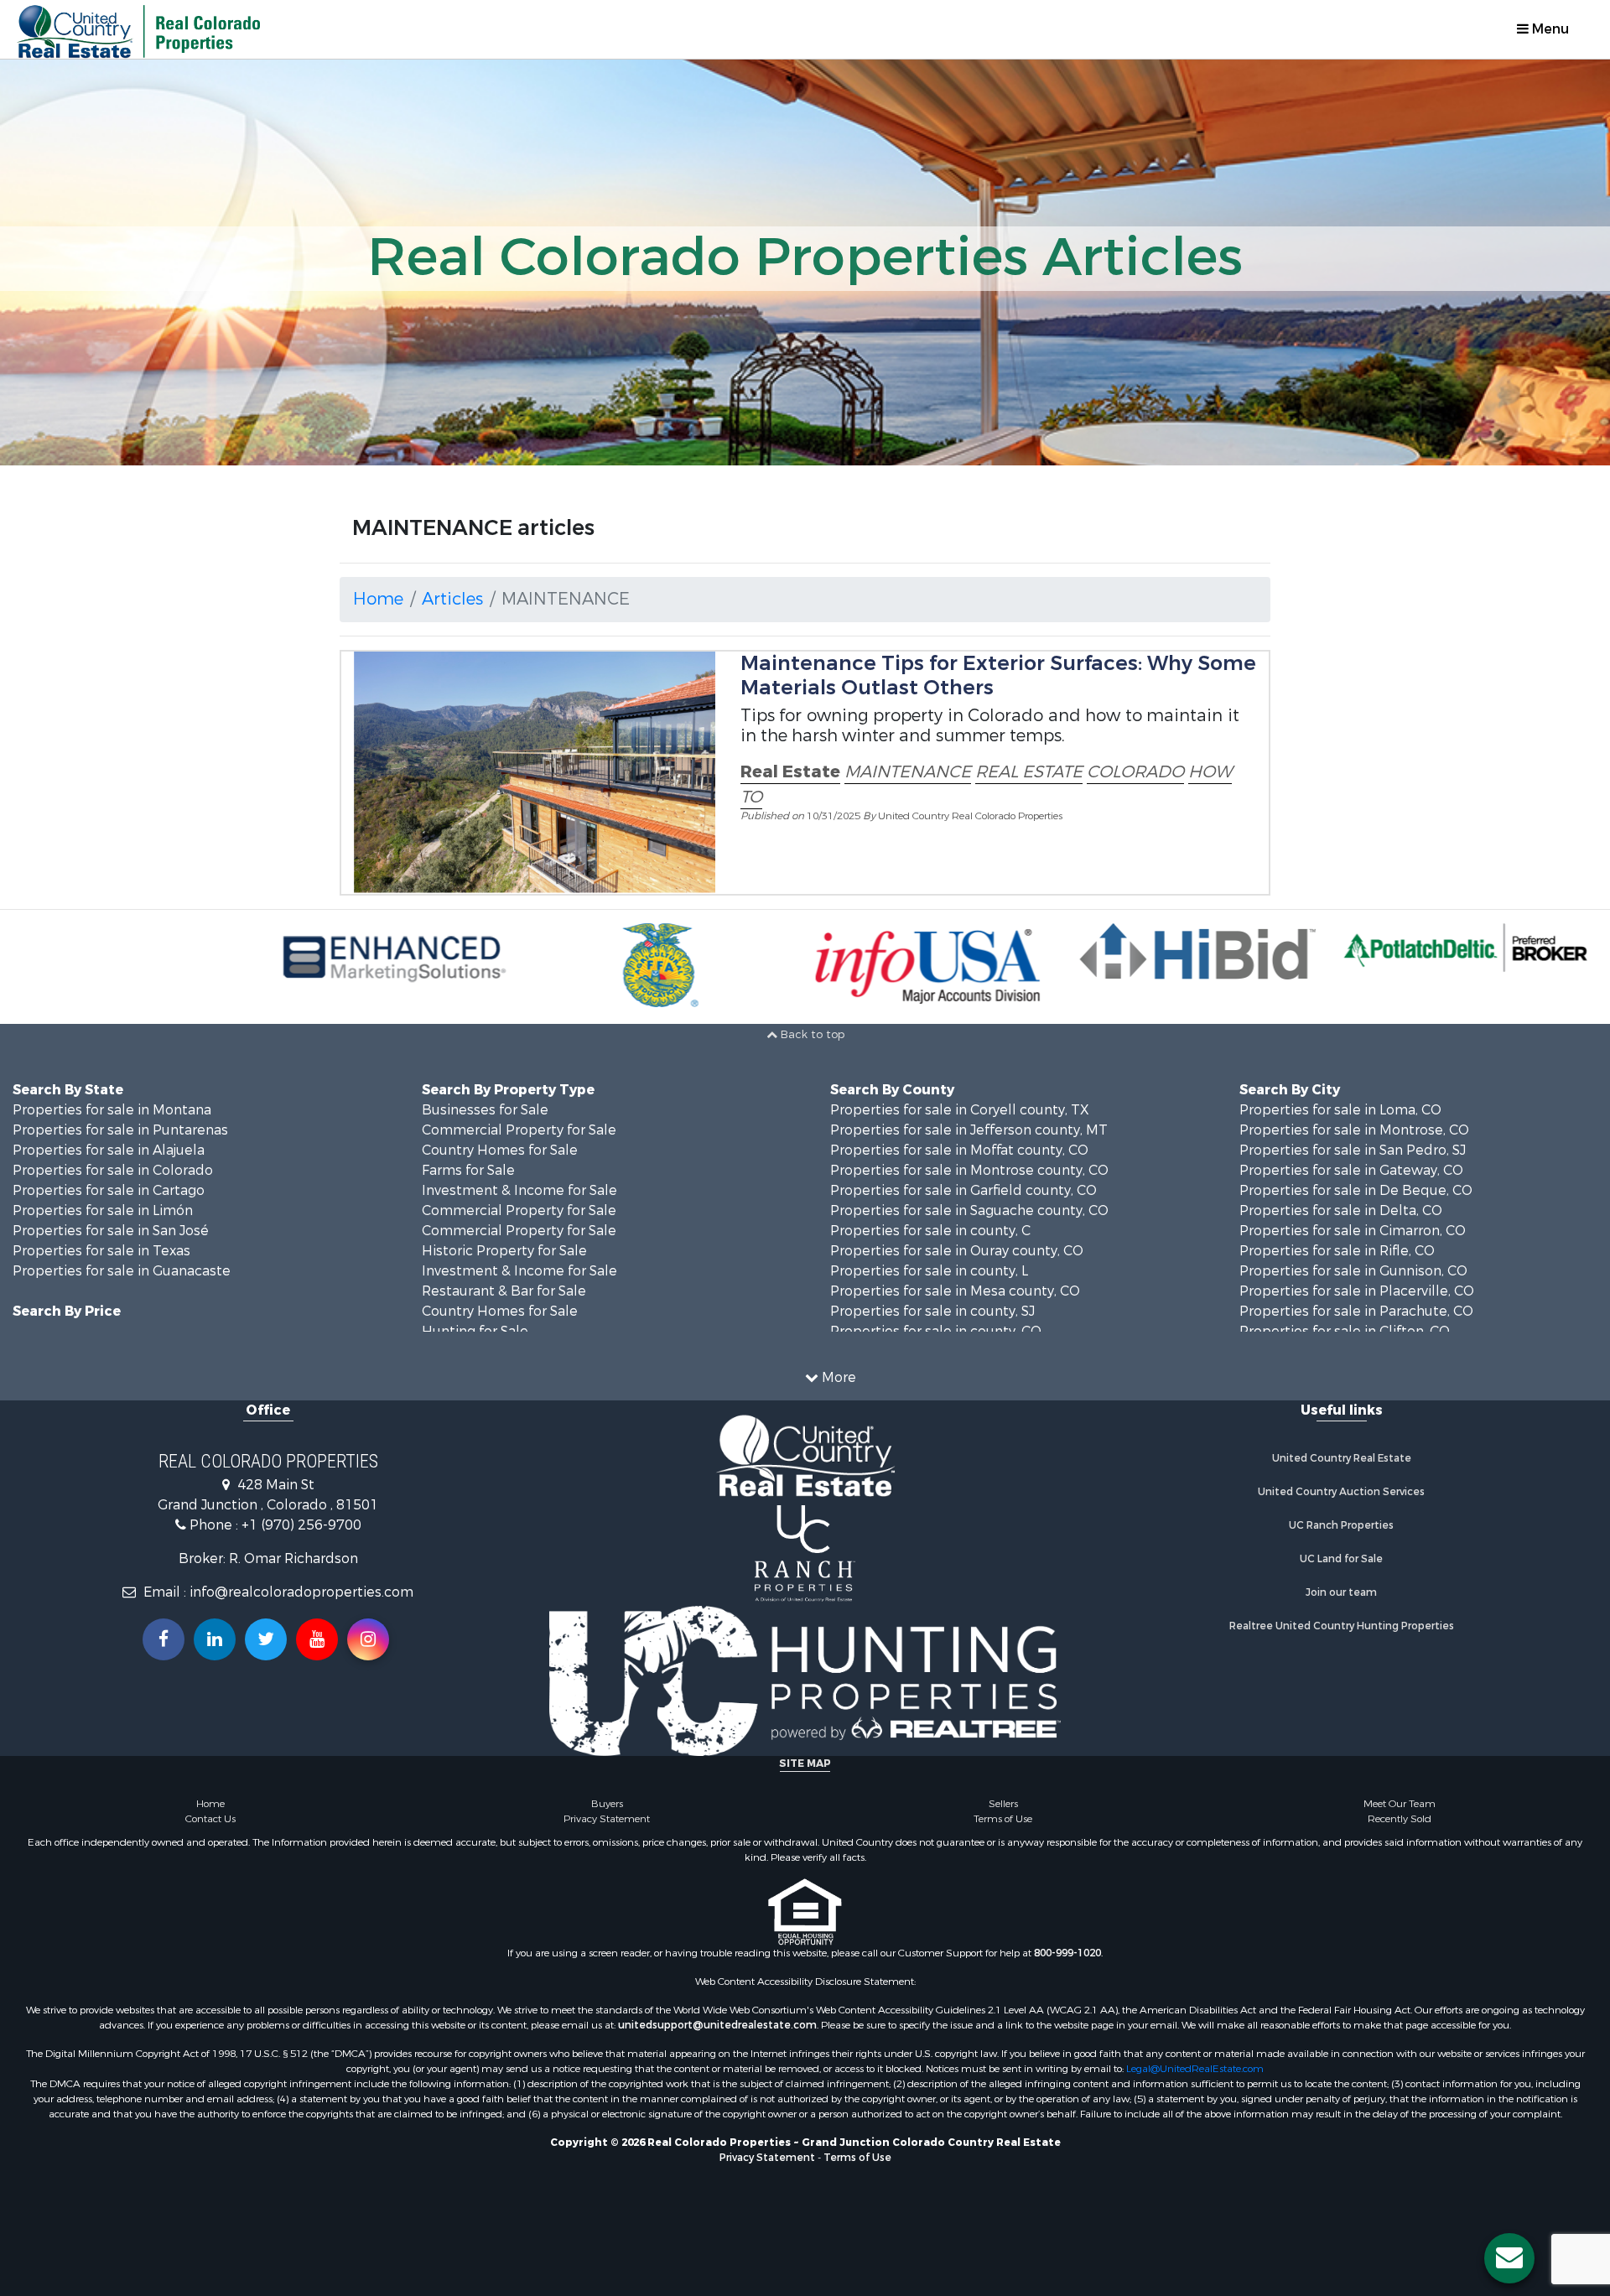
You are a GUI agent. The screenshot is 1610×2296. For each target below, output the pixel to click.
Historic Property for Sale (504, 1251)
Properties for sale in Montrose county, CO (969, 1170)
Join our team (1341, 1592)
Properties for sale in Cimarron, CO (1353, 1231)
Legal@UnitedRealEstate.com (1195, 2069)
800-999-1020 (1067, 1953)
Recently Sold (1400, 1819)
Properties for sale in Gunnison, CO (1353, 1271)
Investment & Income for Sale (519, 1190)
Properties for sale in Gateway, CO (1351, 1170)
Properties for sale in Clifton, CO (1345, 1331)
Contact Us (210, 1819)
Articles (452, 599)
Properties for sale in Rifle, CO (1337, 1251)
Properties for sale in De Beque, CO (1356, 1190)
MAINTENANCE (908, 772)
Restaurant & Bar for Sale (504, 1291)
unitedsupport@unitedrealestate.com (717, 2025)
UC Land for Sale (1341, 1559)
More (837, 1377)
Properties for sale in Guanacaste (122, 1271)
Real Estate (790, 772)
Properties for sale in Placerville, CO (1357, 1291)
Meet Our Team (1400, 1804)
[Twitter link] (266, 1639)
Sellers (1003, 1804)
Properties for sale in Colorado (113, 1170)
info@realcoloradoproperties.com (301, 1592)
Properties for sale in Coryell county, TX (960, 1110)
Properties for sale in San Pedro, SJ (1353, 1150)
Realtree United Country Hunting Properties (1342, 1626)
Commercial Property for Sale (519, 1130)
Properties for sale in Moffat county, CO (959, 1150)
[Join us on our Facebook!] (164, 1639)
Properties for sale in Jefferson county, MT (969, 1130)
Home (378, 599)
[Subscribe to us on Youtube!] (317, 1639)
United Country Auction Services (1341, 1492)
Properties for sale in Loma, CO (1340, 1110)
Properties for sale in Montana (112, 1110)
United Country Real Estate (1342, 1458)
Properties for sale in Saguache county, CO (969, 1210)
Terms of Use (1003, 1819)
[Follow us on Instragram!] (368, 1639)
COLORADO (1135, 772)
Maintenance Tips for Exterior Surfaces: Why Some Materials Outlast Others (998, 675)
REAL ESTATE (1029, 772)
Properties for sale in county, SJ (932, 1311)
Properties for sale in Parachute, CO (1356, 1311)
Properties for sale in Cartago (109, 1190)
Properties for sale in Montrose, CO (1354, 1130)
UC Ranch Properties (1341, 1525)
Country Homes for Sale (500, 1150)
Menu (1549, 29)
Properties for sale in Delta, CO (1341, 1210)
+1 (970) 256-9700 (301, 1525)
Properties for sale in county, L (929, 1271)
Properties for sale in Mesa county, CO (955, 1291)
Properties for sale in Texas (101, 1251)
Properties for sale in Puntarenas (120, 1130)
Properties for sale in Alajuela (109, 1150)
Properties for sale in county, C (930, 1231)
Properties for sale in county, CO (936, 1331)
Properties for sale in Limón (103, 1210)
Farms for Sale (468, 1170)
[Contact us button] (1509, 2258)
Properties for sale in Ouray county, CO (957, 1251)
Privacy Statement (607, 1819)
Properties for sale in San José (111, 1231)
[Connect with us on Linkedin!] (215, 1639)
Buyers (607, 1804)
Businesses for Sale (485, 1110)
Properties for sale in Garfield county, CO (963, 1190)
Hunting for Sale (475, 1331)
